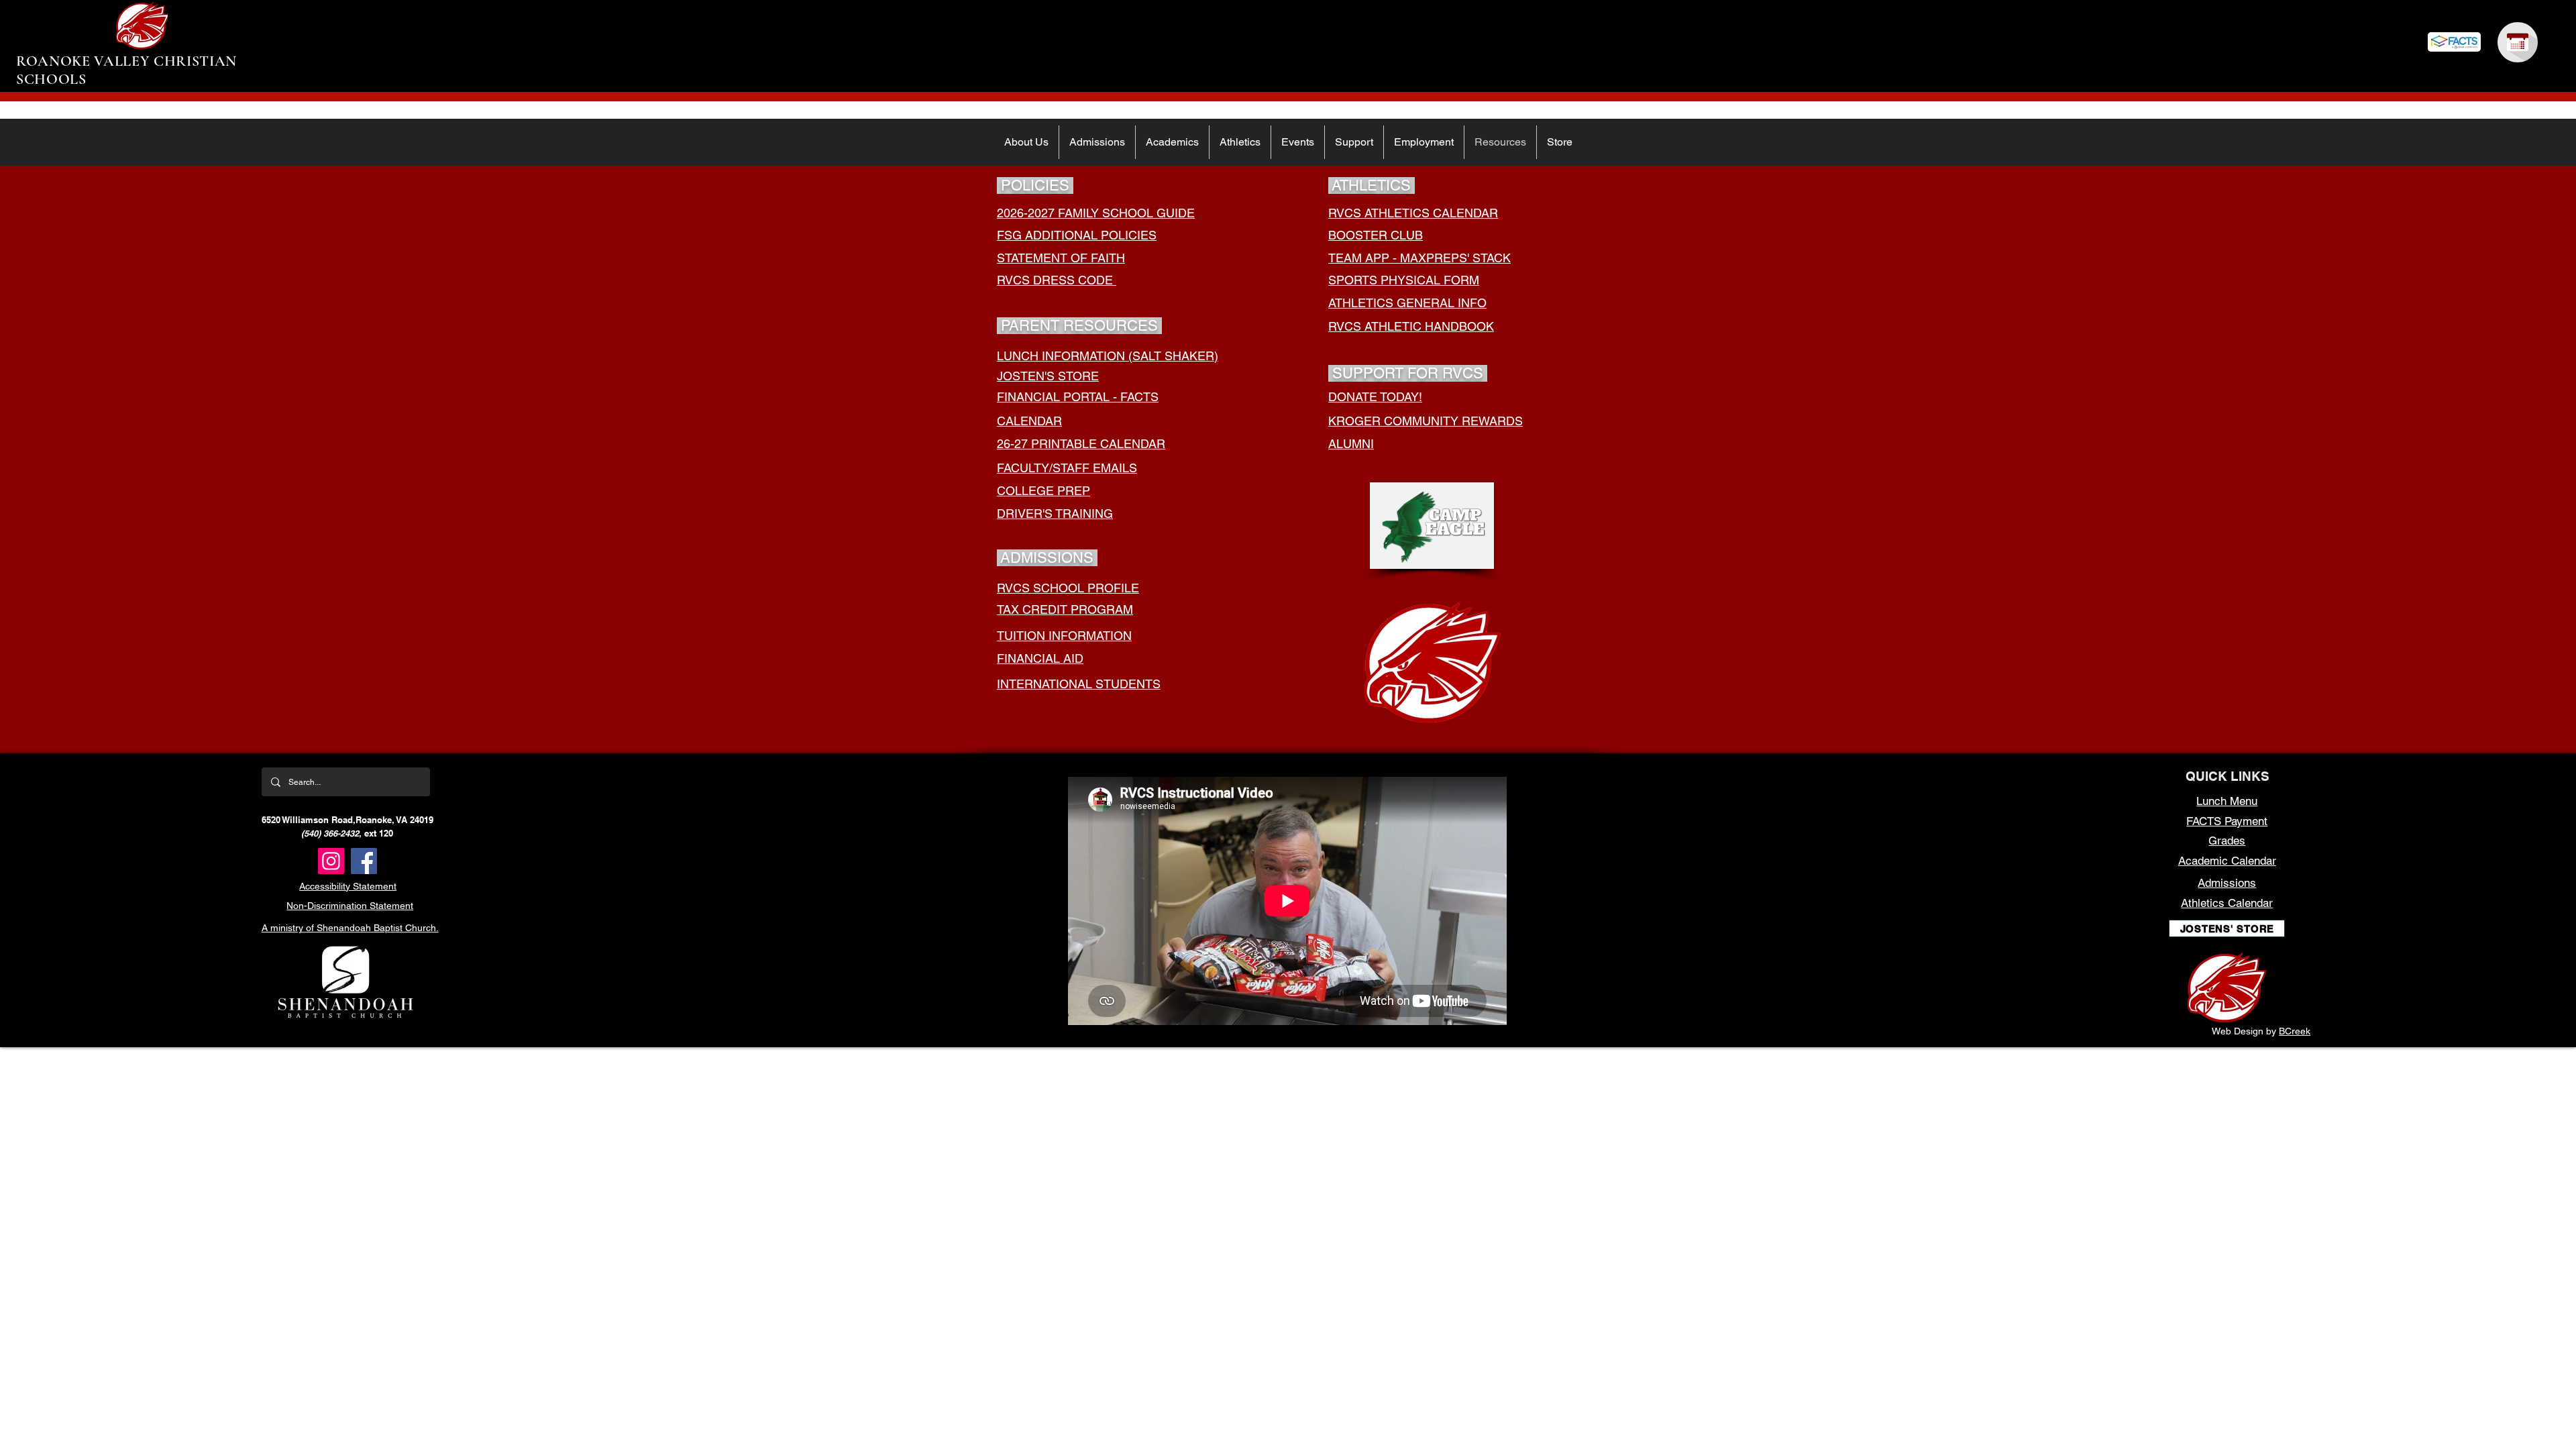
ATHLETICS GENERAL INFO (1407, 303)
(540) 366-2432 (330, 833)
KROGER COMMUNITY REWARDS (1426, 421)
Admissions (2227, 883)
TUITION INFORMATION (1064, 636)
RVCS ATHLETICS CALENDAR (1413, 213)
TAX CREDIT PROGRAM (1065, 609)
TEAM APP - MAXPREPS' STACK (1419, 258)
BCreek (2295, 1031)
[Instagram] (331, 861)
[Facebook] (364, 861)
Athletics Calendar (2227, 903)
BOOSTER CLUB (1376, 235)
